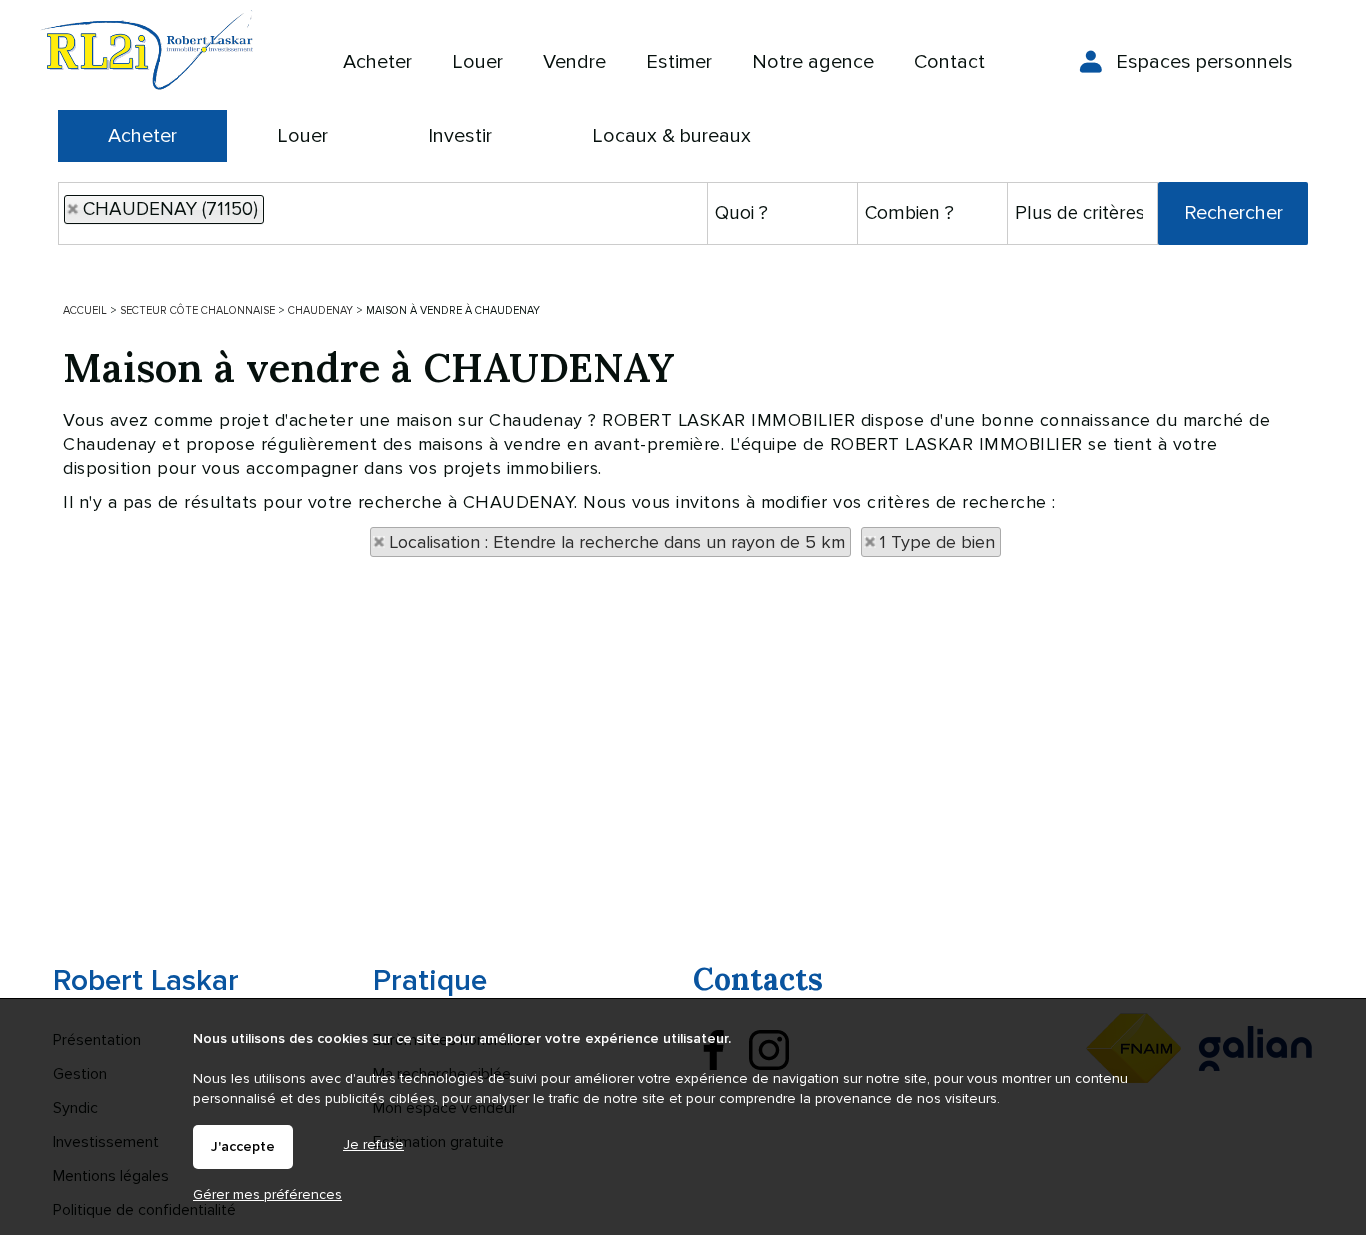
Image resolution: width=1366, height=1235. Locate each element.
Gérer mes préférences (267, 1194)
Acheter (142, 136)
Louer (302, 136)
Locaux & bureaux (671, 136)
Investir (460, 136)
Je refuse (373, 1144)
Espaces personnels (1204, 62)
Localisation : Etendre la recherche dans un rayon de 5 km (617, 542)
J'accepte (243, 1147)
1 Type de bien (937, 542)
